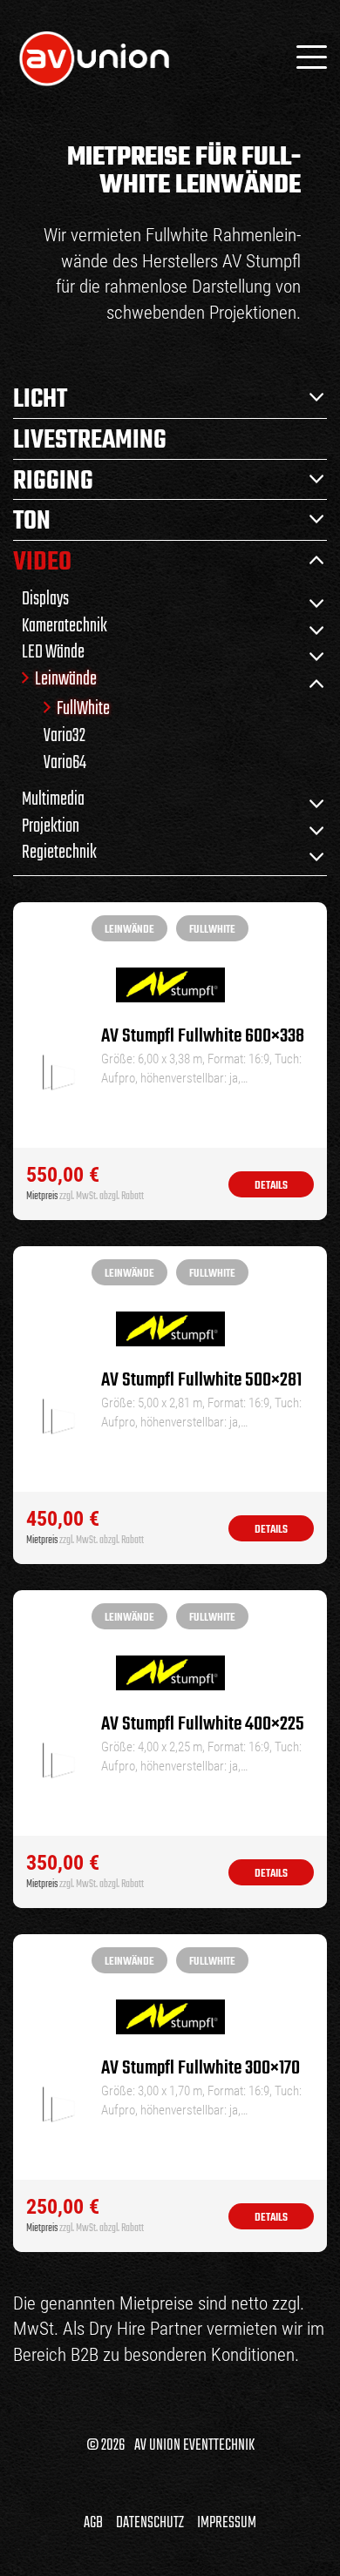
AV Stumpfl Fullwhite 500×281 (201, 1381)
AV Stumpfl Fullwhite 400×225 (203, 1725)
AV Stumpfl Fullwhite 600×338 (203, 1037)
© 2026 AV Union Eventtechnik (170, 2445)
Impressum (227, 2523)
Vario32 (65, 735)
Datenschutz (150, 2523)
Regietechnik (59, 851)
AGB (93, 2523)
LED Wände (53, 651)
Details (271, 1186)
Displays (45, 598)
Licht (40, 398)
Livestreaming (90, 439)
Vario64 (65, 762)
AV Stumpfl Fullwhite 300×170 (201, 2069)
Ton (32, 520)
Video (42, 561)
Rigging (53, 480)
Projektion (51, 825)
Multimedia (53, 798)
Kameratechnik (65, 625)
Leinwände (66, 678)
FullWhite (83, 708)
